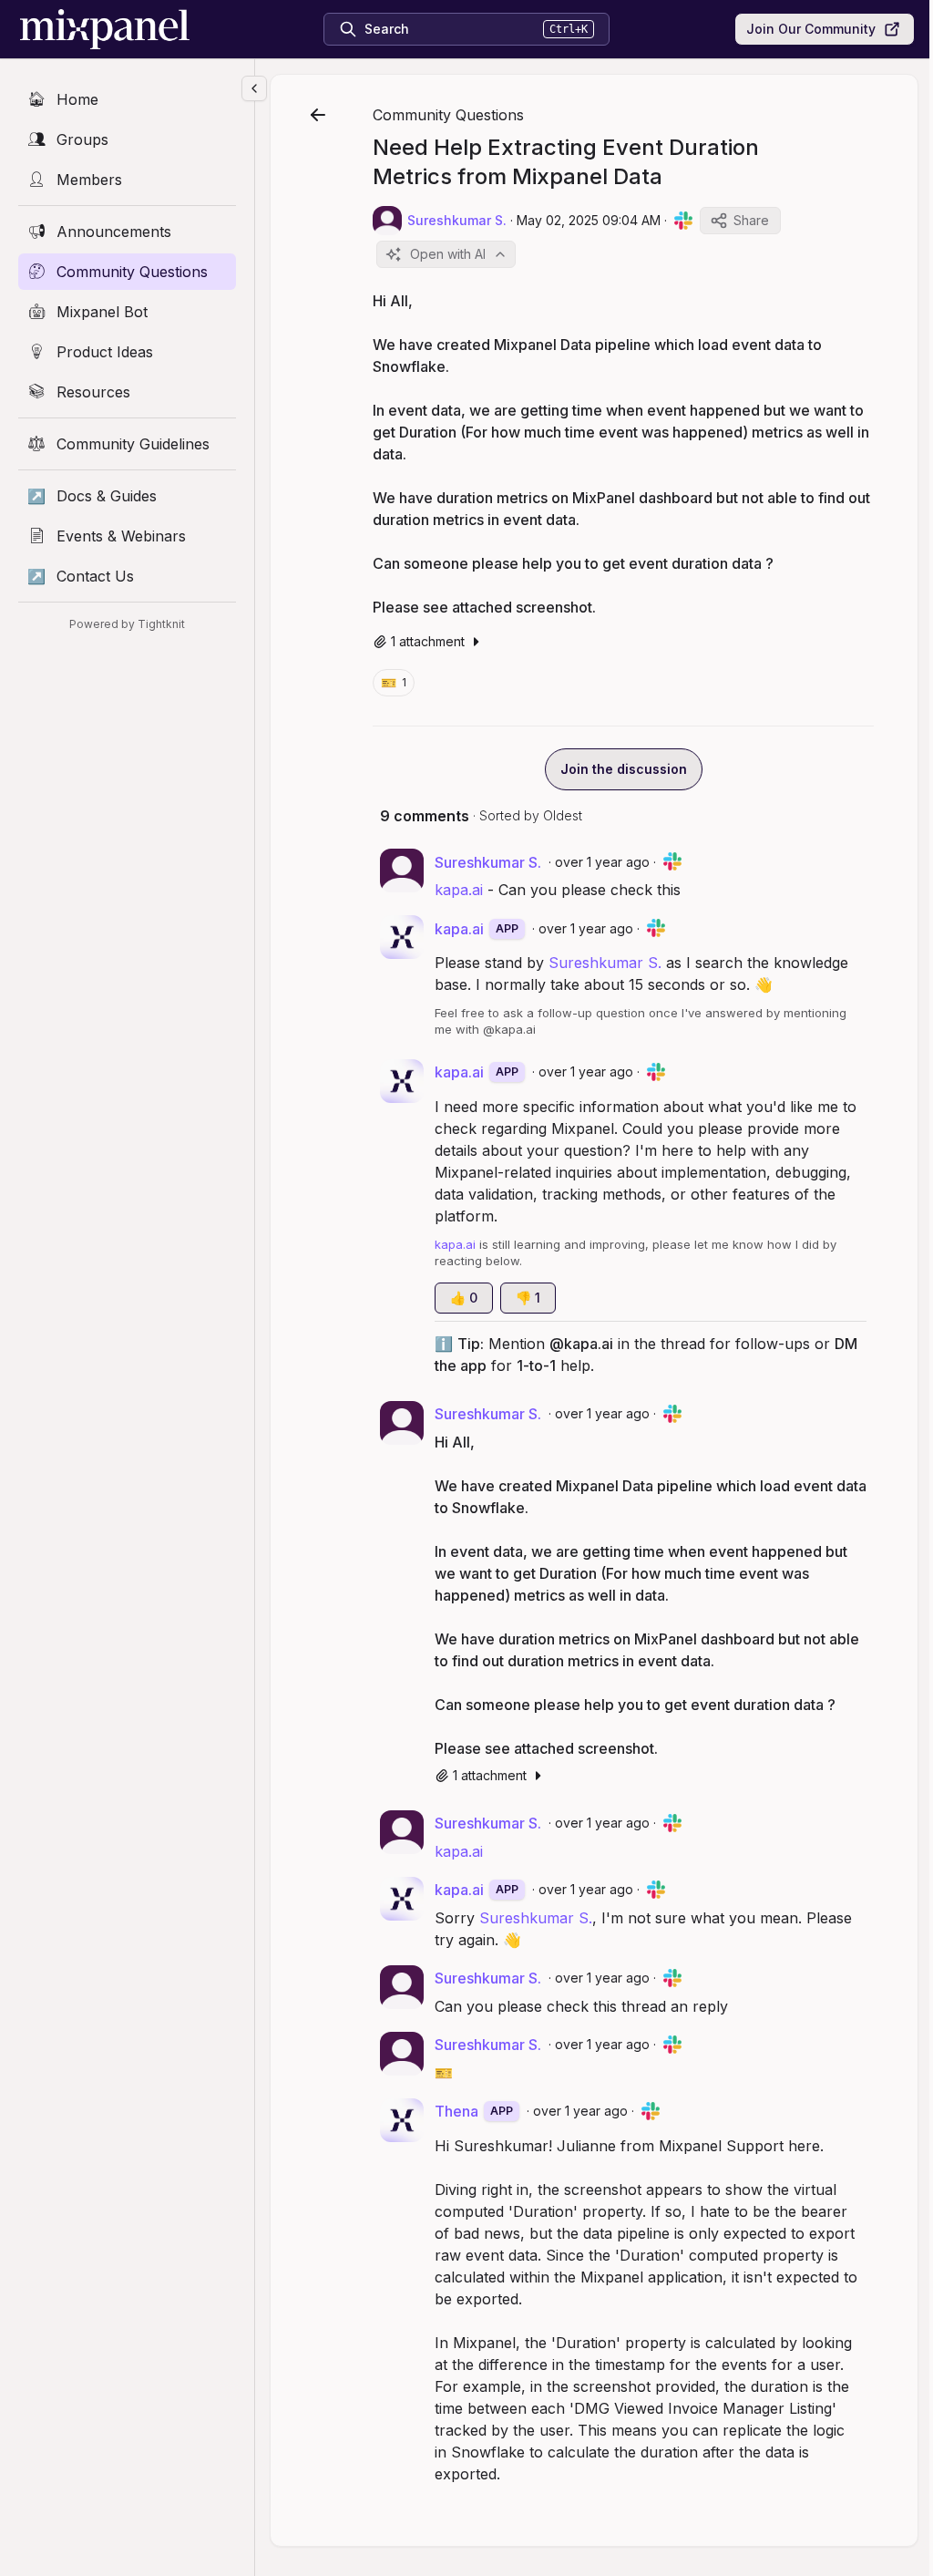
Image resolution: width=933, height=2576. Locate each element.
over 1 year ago (602, 862)
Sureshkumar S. (605, 963)
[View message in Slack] (683, 221)
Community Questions (448, 115)
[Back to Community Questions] (318, 115)
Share (751, 220)
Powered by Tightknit (127, 624)
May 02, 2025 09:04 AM (589, 220)
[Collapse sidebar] (254, 88)
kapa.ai (459, 890)
